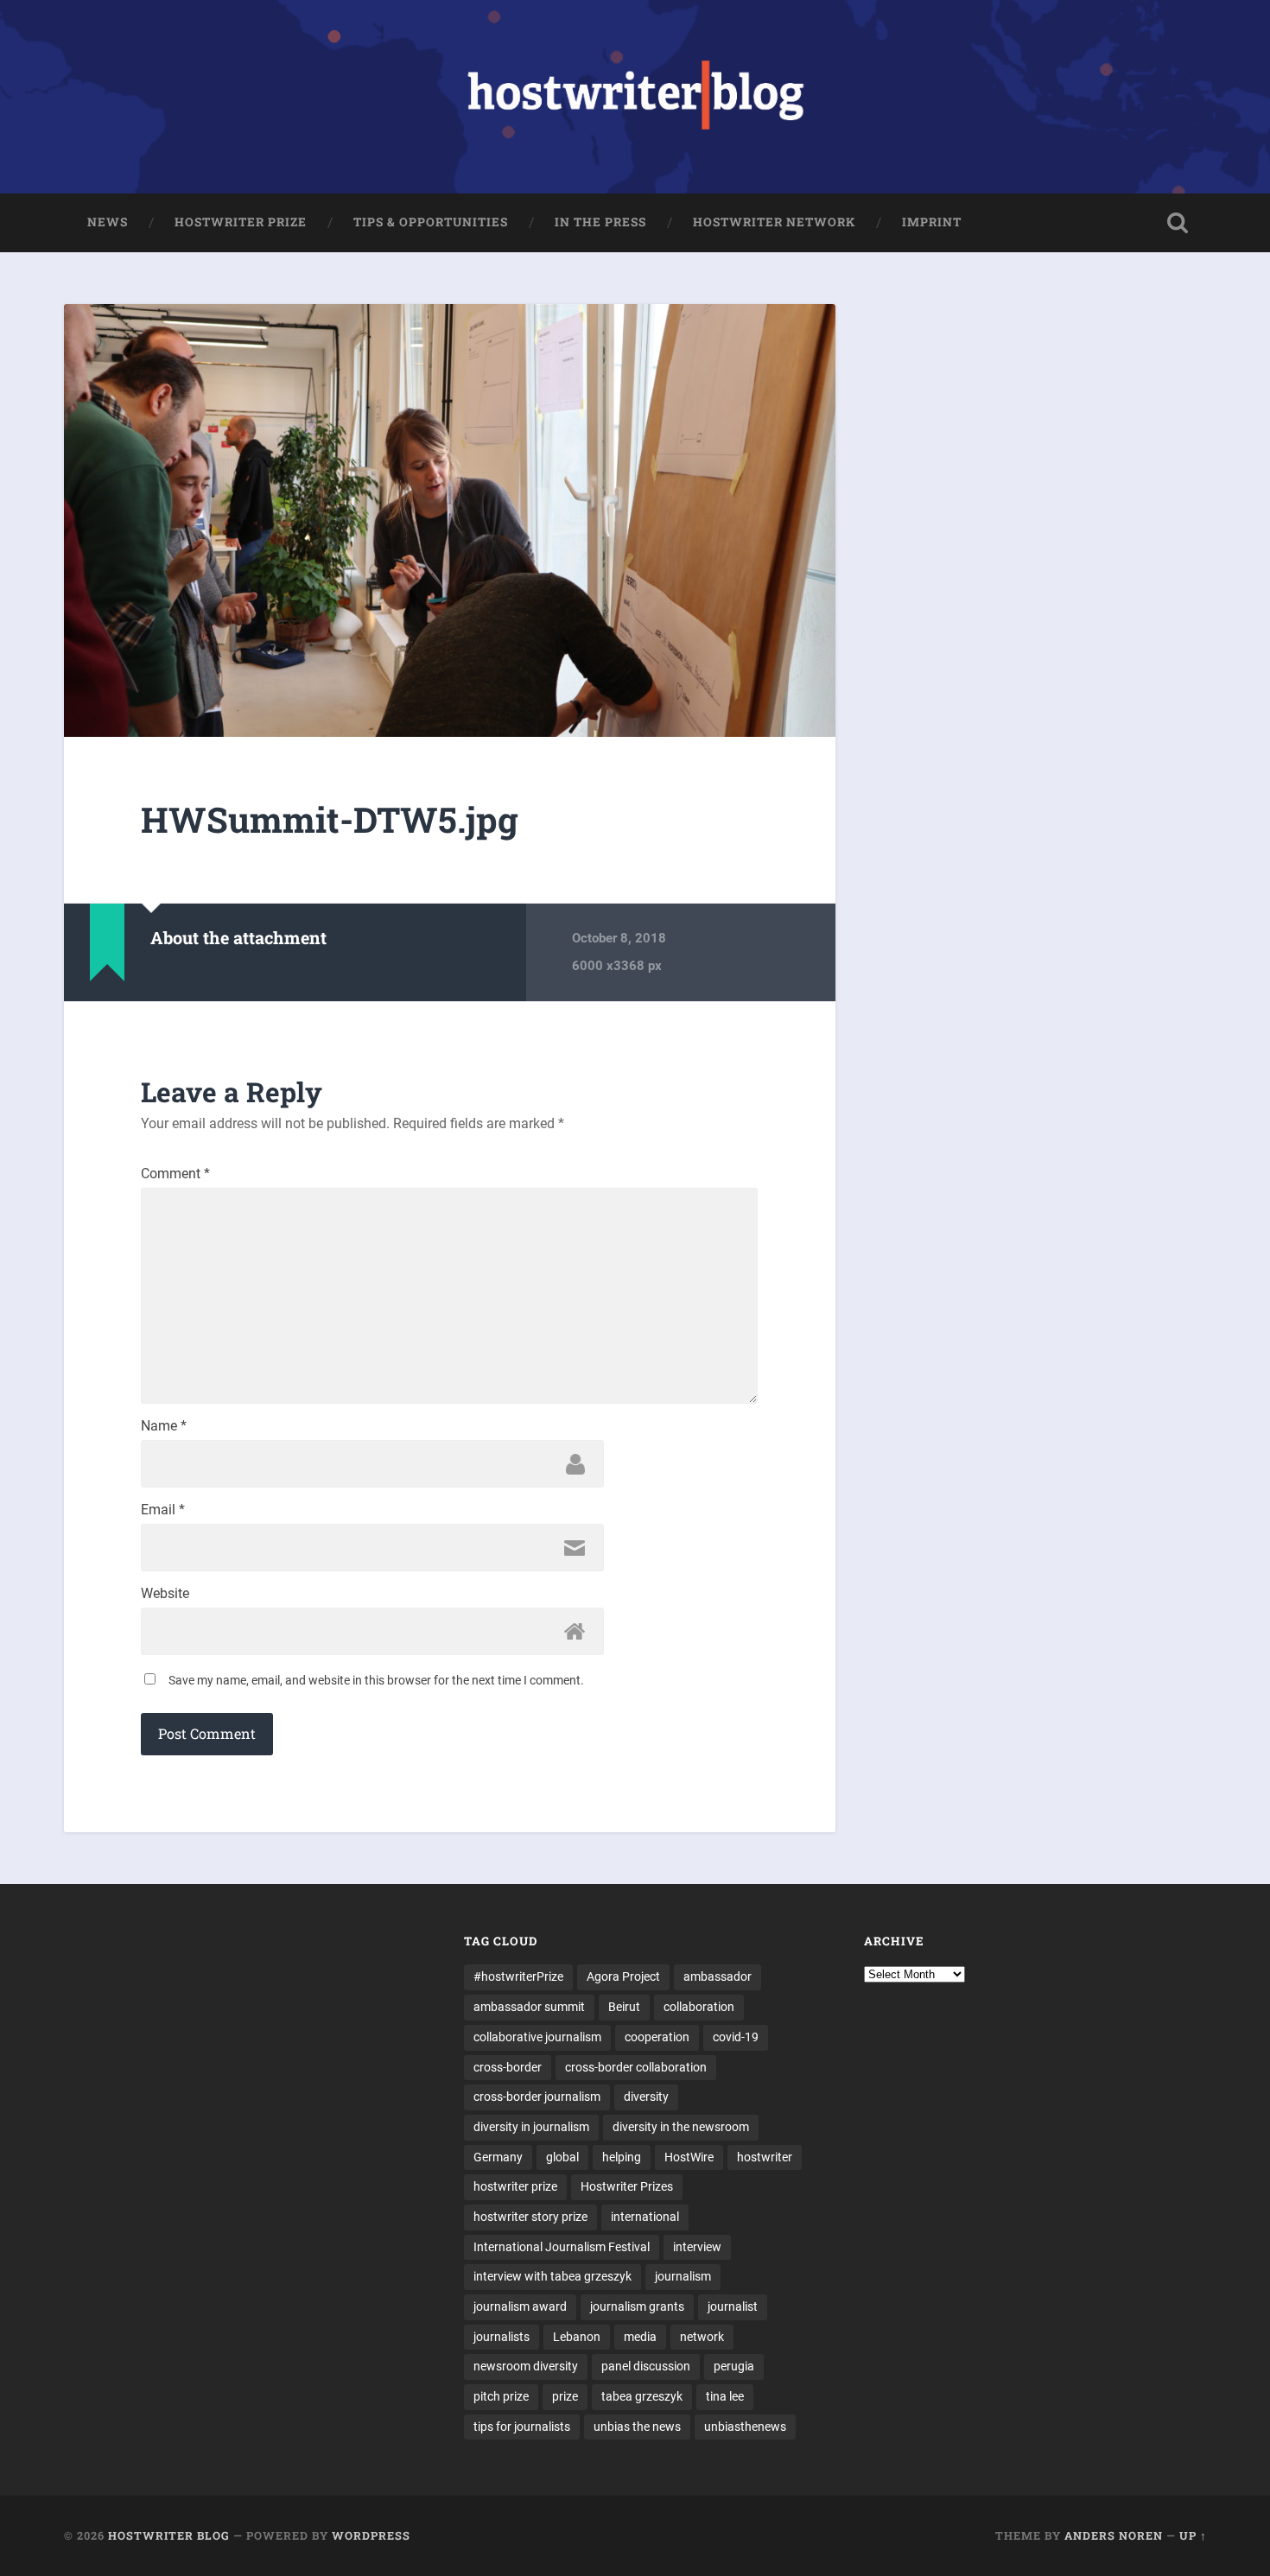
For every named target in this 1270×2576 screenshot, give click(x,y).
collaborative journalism (537, 2037)
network (702, 2337)
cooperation (657, 2037)
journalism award (520, 2306)
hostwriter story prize (530, 2217)
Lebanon (577, 2337)
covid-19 (736, 2037)
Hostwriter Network (774, 222)
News (108, 222)
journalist (733, 2306)
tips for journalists (522, 2427)
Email (163, 1510)
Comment (175, 1174)
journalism (683, 2276)
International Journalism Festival (562, 2247)
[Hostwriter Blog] (635, 97)
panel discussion (646, 2366)
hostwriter (765, 2157)
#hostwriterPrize (518, 1976)
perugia (734, 2366)
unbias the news (637, 2427)
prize (565, 2396)
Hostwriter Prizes (627, 2186)
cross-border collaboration (636, 2067)
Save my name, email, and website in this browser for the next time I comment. (376, 1680)
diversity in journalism (531, 2127)
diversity (646, 2097)
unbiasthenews (745, 2427)
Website (165, 1594)
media (640, 2337)
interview (697, 2247)
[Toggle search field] (1178, 223)
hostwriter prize (515, 2186)
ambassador (718, 1976)
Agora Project (623, 1976)
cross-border (508, 2067)
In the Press (600, 222)
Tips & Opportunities (431, 222)
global (562, 2157)
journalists (502, 2337)
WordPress (371, 2535)
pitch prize (501, 2396)
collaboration (699, 2007)
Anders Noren (1114, 2535)
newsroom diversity (526, 2366)
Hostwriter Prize (241, 222)
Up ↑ (1193, 2535)
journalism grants (637, 2306)
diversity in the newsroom (681, 2127)
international (645, 2217)
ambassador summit (529, 2007)
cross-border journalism (537, 2097)
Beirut (624, 2007)
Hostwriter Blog (169, 2535)
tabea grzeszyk (642, 2396)
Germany (498, 2157)
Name (164, 1426)
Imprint (932, 222)
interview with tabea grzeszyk (552, 2276)
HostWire (689, 2157)
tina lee (725, 2396)
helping (622, 2157)
